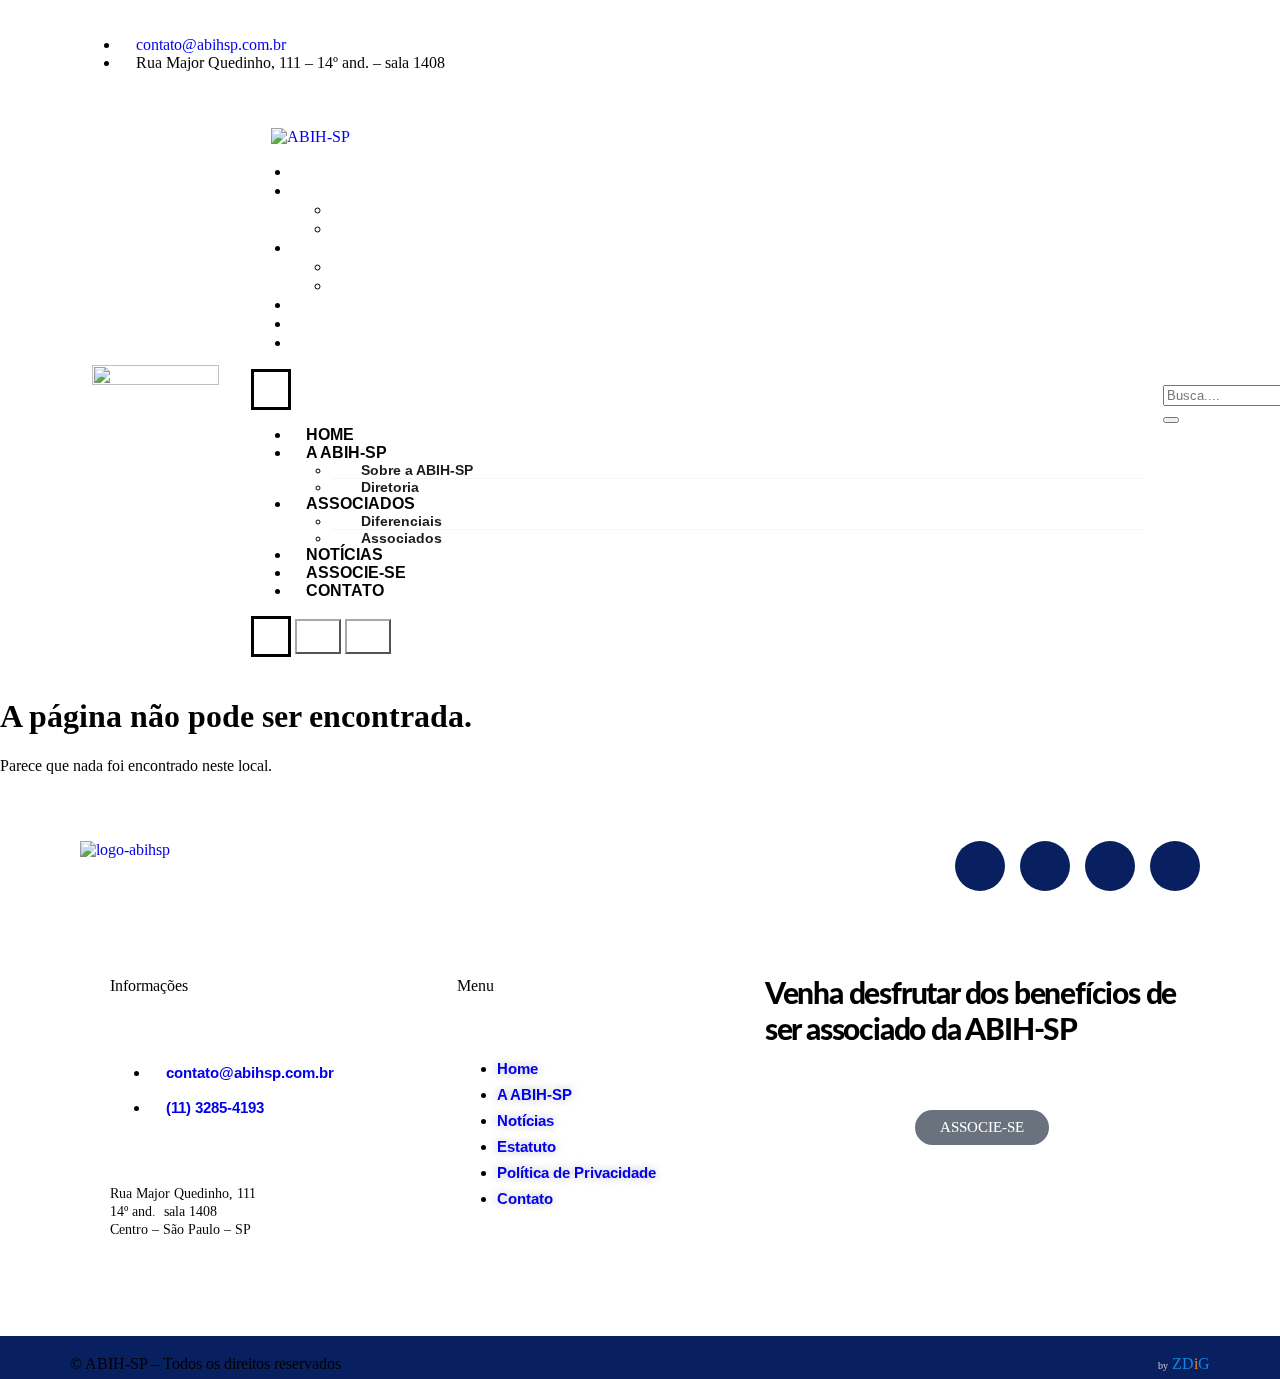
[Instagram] (1007, 45)
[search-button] (1171, 420)
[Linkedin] (1175, 45)
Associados (415, 285)
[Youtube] (1091, 45)
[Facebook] (923, 45)
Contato (350, 342)
